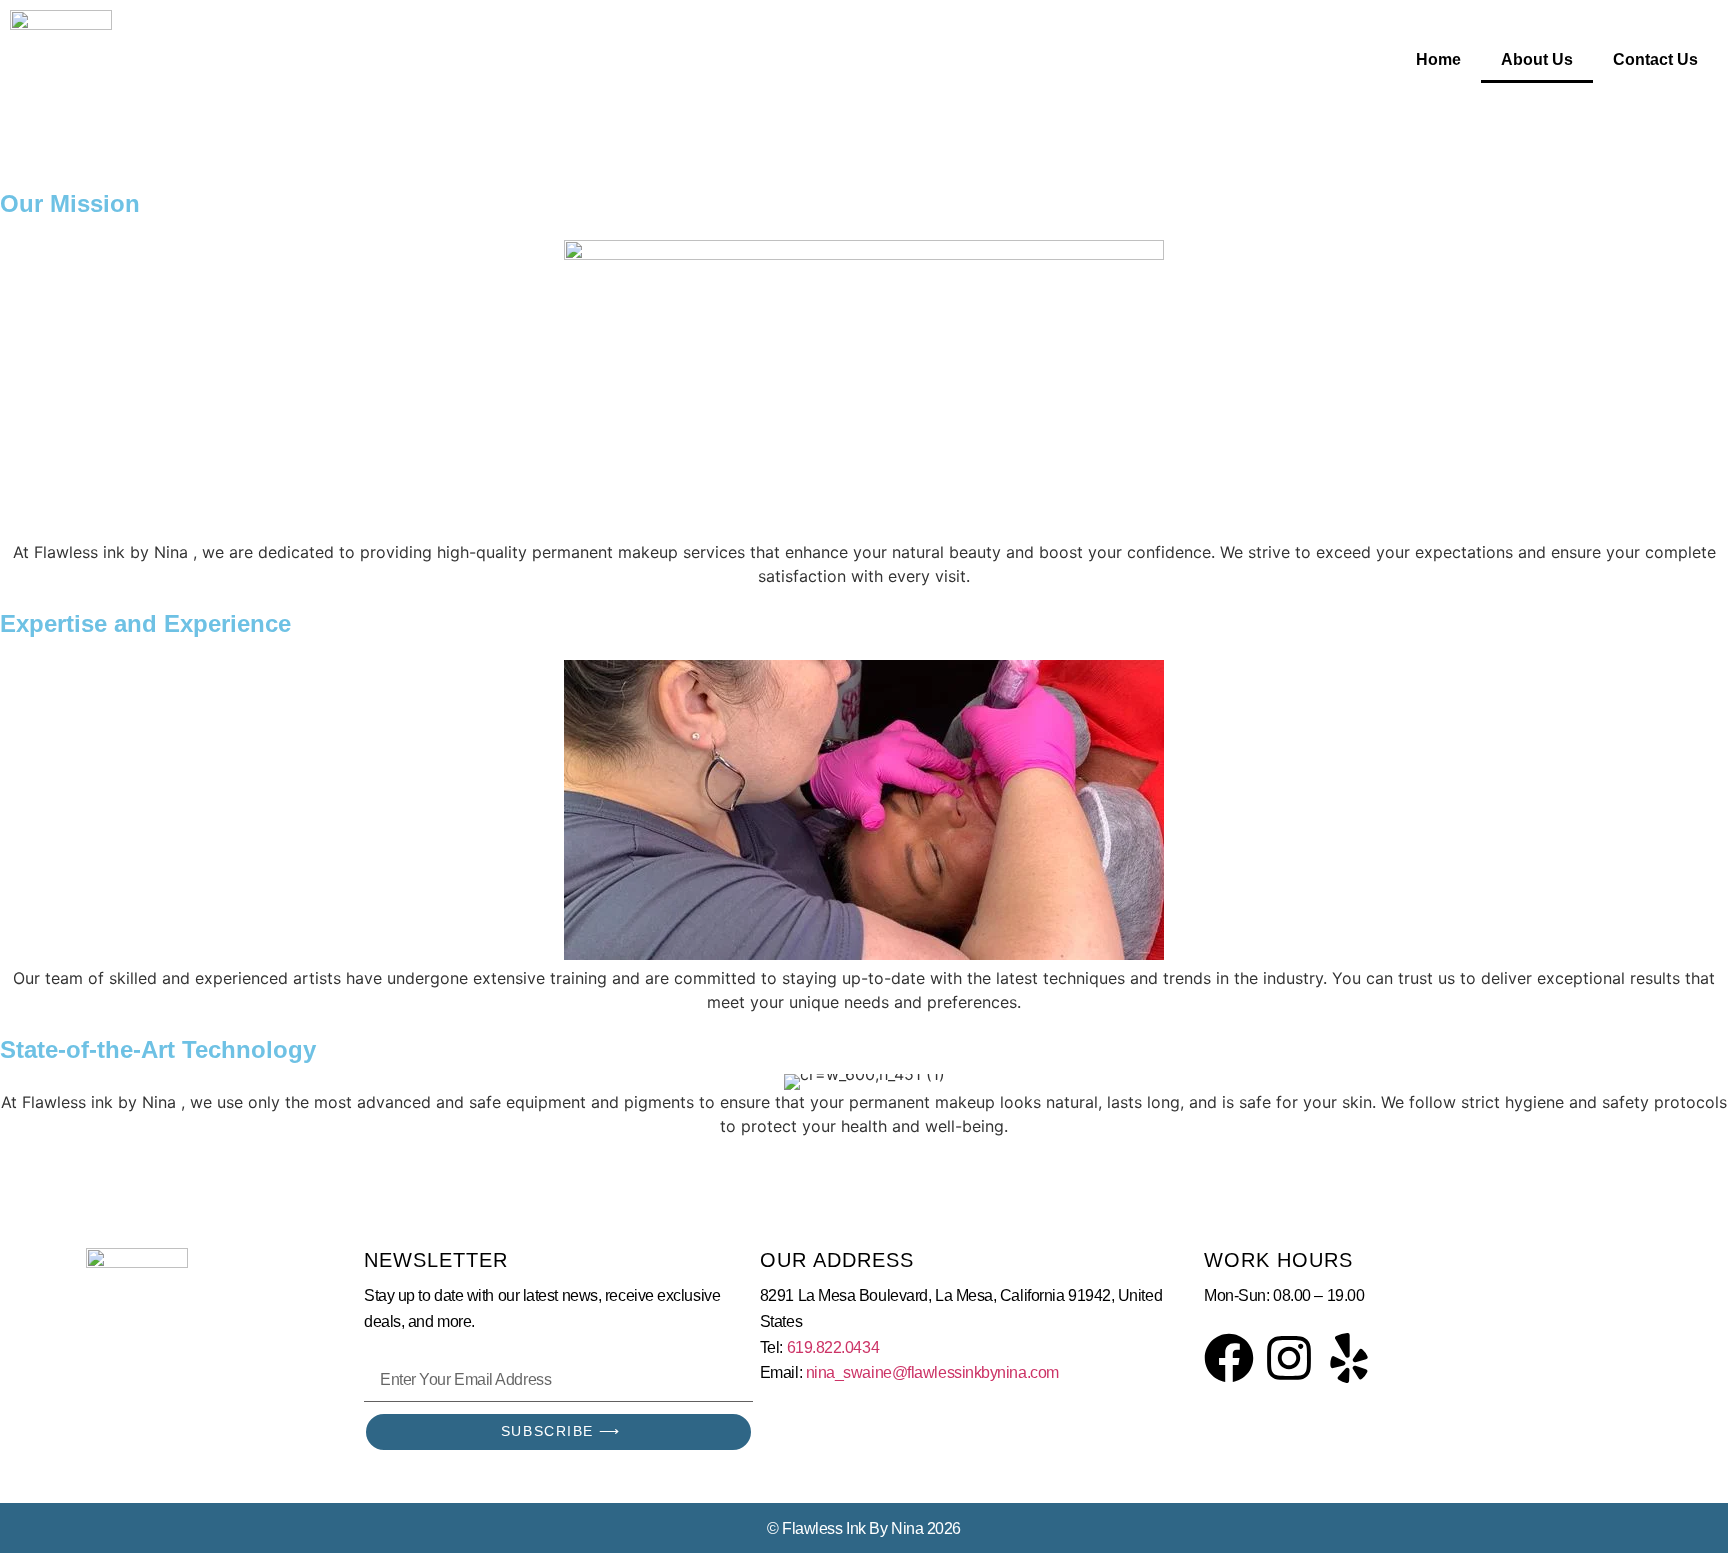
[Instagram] (1289, 1358)
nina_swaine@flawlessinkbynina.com (932, 1372)
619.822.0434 (833, 1347)
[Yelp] (1349, 1358)
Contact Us (1655, 59)
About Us (1537, 59)
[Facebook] (1229, 1358)
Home (1438, 59)
